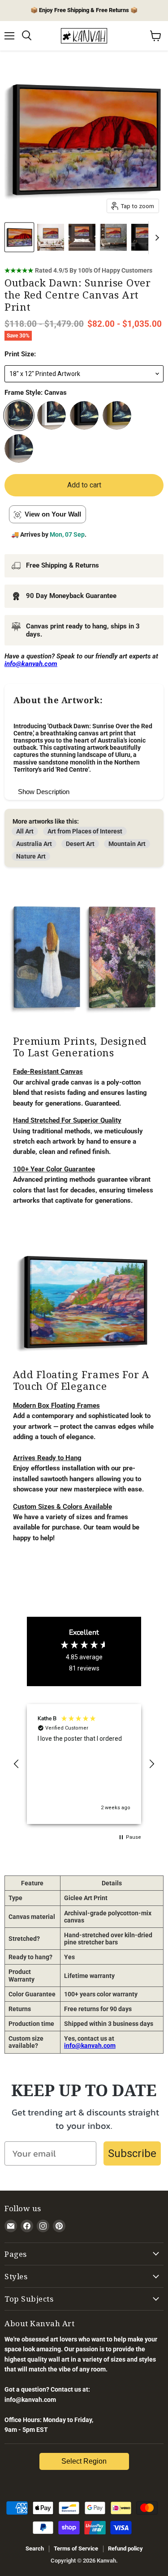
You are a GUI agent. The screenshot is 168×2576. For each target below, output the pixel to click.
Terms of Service (76, 2548)
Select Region (84, 2461)
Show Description (44, 792)
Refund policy (125, 2548)
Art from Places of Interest (85, 831)
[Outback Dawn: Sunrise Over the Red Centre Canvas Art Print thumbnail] (19, 237)
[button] (17, 1764)
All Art (25, 831)
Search (35, 2548)
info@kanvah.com (90, 2046)
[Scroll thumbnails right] (155, 238)
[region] (84, 1764)
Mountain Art (127, 844)
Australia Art (34, 844)
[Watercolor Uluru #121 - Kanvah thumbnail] (51, 237)
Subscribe (132, 2153)
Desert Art (80, 844)
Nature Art (31, 856)
